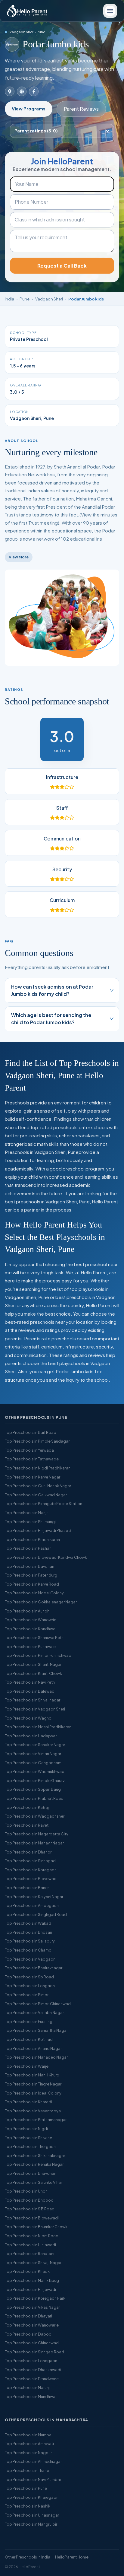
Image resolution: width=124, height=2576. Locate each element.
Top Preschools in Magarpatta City (37, 1834)
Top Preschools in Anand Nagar (33, 2048)
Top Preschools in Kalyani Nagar (34, 1897)
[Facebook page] (34, 91)
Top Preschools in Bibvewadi (31, 1879)
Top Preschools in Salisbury (30, 1941)
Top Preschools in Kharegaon (32, 2497)
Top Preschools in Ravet (27, 1825)
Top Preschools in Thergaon (30, 2146)
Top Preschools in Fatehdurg (31, 1575)
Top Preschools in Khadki (28, 2271)
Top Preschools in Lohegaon (31, 2361)
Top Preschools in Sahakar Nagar (35, 1745)
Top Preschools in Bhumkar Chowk (36, 2227)
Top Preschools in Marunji (28, 2387)
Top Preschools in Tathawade (32, 1459)
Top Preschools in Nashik (28, 2506)
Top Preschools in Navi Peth (30, 1682)
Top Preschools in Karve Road (32, 1584)
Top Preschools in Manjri (27, 1513)
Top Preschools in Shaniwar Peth (34, 1637)
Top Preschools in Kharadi (28, 2102)
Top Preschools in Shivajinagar (33, 1700)
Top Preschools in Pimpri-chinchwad (38, 1655)
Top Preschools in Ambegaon (32, 1905)
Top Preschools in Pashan (28, 1548)
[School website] (22, 91)
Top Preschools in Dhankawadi (33, 2370)
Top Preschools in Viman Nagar (33, 1754)
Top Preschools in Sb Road (29, 1977)
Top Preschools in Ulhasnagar (32, 2515)
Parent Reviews (81, 109)
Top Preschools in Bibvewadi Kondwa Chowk (46, 1557)
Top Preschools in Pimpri (27, 1995)
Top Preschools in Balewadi (30, 1691)
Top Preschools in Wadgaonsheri (35, 1816)
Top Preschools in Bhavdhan (31, 2173)
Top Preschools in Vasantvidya (33, 2111)
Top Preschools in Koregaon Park (35, 2298)
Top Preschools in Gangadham (33, 1763)
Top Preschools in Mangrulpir (31, 2524)
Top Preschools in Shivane (28, 2138)
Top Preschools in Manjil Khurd (32, 2075)
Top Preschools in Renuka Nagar (34, 2164)
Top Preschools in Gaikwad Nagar (36, 1495)
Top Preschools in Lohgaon (30, 1986)
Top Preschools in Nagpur (28, 2453)
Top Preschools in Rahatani (29, 2254)
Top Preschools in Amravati (29, 2444)
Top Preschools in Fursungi (29, 2022)
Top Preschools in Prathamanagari (36, 2120)
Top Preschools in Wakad (28, 1923)
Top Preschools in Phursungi (30, 1522)
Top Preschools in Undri (26, 2191)
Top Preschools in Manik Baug (32, 2280)
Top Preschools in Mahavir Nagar (34, 1843)
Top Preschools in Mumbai (29, 2435)
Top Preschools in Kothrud (29, 2039)
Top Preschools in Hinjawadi (30, 2245)
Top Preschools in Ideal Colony (33, 2093)
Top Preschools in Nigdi (26, 2129)
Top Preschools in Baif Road (31, 1432)
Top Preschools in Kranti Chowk (33, 1673)
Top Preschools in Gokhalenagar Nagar (41, 1602)
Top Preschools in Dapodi (29, 2334)
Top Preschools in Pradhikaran (32, 1539)
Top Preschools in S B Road (30, 2209)
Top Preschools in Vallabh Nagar (34, 2012)
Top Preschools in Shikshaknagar (35, 2155)
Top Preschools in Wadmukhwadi (35, 1771)
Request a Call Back (62, 266)
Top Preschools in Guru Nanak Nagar (38, 1486)
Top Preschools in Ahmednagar (33, 2461)
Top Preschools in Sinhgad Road (34, 2352)
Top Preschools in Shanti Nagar (33, 1664)
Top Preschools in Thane (27, 2470)
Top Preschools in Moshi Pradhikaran (38, 1727)
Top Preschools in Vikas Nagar (32, 2307)
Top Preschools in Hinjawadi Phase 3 (38, 1530)
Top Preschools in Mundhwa (30, 2397)
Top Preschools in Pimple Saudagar (37, 1441)
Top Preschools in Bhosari (28, 1932)
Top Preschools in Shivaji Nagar (33, 2263)
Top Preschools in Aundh (27, 1611)
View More (19, 557)
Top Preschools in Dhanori (29, 1852)
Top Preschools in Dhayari (28, 2316)
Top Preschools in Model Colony (34, 1593)
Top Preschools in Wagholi (29, 1718)
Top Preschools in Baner (27, 1888)
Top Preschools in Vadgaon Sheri (35, 1709)
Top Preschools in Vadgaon (30, 1959)
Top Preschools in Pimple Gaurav (35, 1780)
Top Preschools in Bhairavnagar (34, 1968)
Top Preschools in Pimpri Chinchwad (38, 2004)
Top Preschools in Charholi (29, 1950)
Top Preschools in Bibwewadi (32, 2218)
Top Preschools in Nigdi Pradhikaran (38, 1468)
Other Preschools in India (28, 2557)
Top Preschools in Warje (27, 2066)
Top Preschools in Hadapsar (31, 1736)
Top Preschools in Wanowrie (31, 1620)
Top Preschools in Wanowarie (32, 2325)
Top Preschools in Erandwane (32, 2379)
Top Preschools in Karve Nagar (33, 1477)
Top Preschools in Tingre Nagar (33, 2084)
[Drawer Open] (110, 11)
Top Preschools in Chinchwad (32, 2343)
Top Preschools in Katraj (27, 1807)
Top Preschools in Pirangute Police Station (43, 1504)
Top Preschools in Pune (26, 2488)
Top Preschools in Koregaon (31, 1870)
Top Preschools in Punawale (30, 1647)
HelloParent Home (72, 2557)
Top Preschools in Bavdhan (29, 1566)
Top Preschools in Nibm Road (32, 2236)
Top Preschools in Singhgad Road (36, 1914)
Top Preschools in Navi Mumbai (33, 2479)
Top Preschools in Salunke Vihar (33, 2182)
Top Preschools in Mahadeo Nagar (36, 2057)
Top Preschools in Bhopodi (30, 2200)
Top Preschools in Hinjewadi (30, 2289)
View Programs (29, 109)
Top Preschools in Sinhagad (30, 1861)
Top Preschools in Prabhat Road (34, 1798)
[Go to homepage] (27, 11)
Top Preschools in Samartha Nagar (36, 2030)
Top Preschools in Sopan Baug (33, 1789)
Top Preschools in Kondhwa (30, 1629)
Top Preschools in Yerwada (29, 1450)
